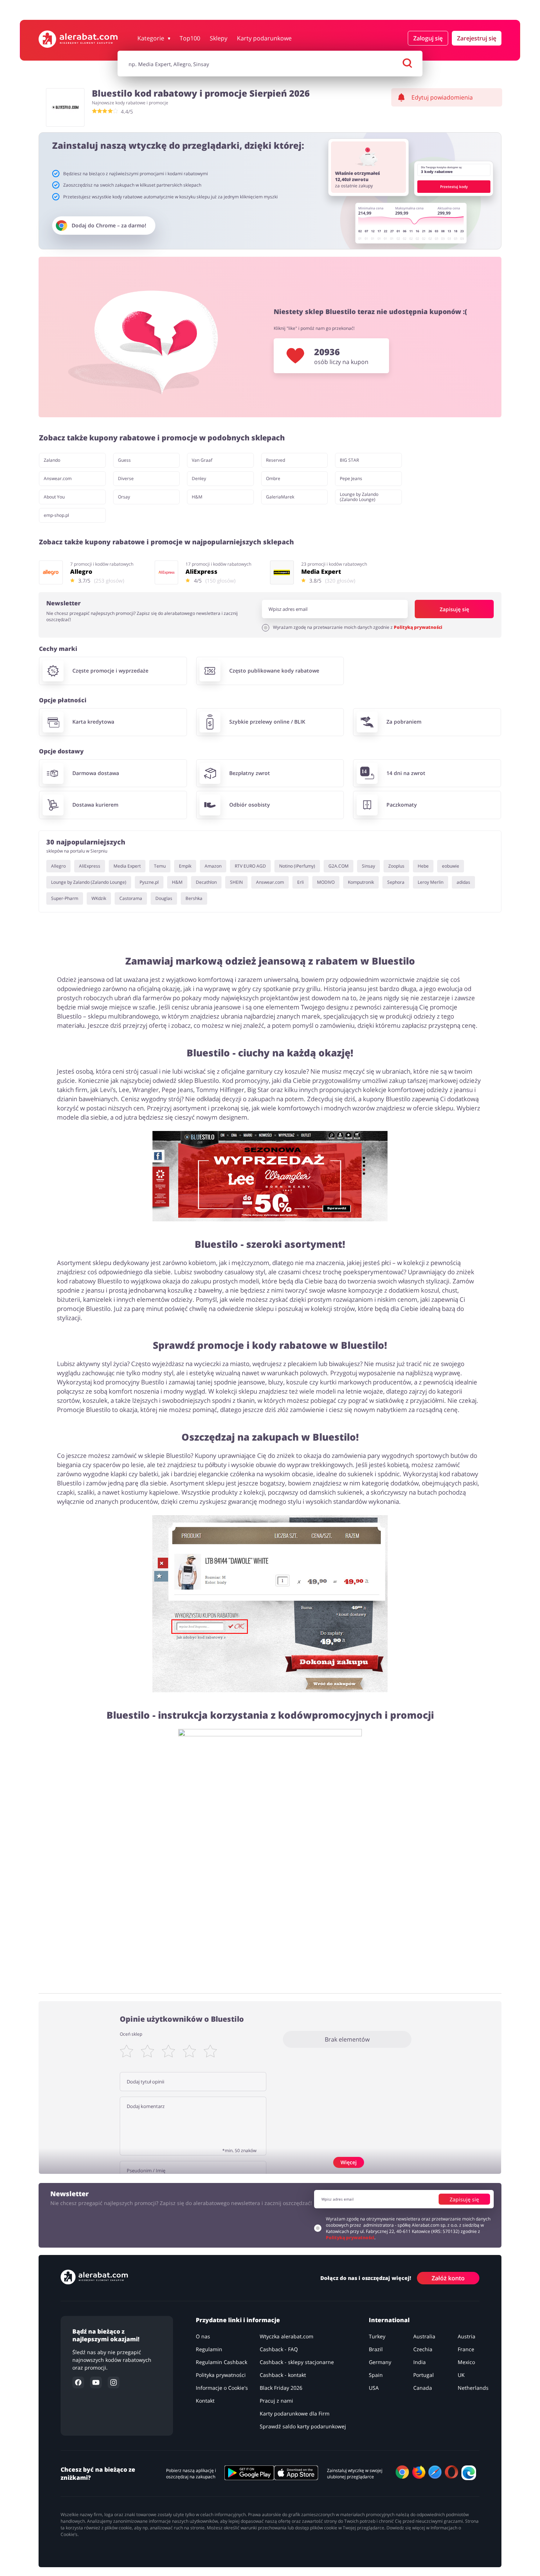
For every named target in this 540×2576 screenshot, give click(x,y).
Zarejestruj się (477, 38)
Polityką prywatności (418, 627)
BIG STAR (349, 460)
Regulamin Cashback (222, 2362)
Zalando (52, 460)
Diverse (126, 478)
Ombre (273, 478)
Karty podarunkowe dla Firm (295, 2413)
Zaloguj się (428, 38)
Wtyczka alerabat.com (287, 2336)
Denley (199, 478)
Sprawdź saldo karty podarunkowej (303, 2426)
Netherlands (473, 2388)
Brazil (376, 2349)
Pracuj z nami (276, 2401)
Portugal (424, 2375)
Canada (423, 2388)
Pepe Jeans (351, 478)
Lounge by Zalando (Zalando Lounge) (359, 497)
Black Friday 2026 (281, 2388)
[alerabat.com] (78, 39)
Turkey (377, 2336)
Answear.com (58, 478)
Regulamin (209, 2349)
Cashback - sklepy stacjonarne (297, 2362)
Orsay (124, 497)
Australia (424, 2336)
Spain (376, 2375)
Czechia (423, 2349)
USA (374, 2388)
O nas (203, 2336)
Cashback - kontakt (283, 2375)
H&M (197, 497)
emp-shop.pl (56, 515)
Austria (467, 2336)
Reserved (276, 460)
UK (461, 2375)
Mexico (466, 2362)
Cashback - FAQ (279, 2349)
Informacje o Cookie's (222, 2388)
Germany (380, 2362)
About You (54, 497)
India (420, 2362)
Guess (124, 460)
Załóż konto (448, 2278)
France (466, 2349)
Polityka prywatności (221, 2375)
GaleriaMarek (280, 497)
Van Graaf (202, 460)
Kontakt (205, 2401)
